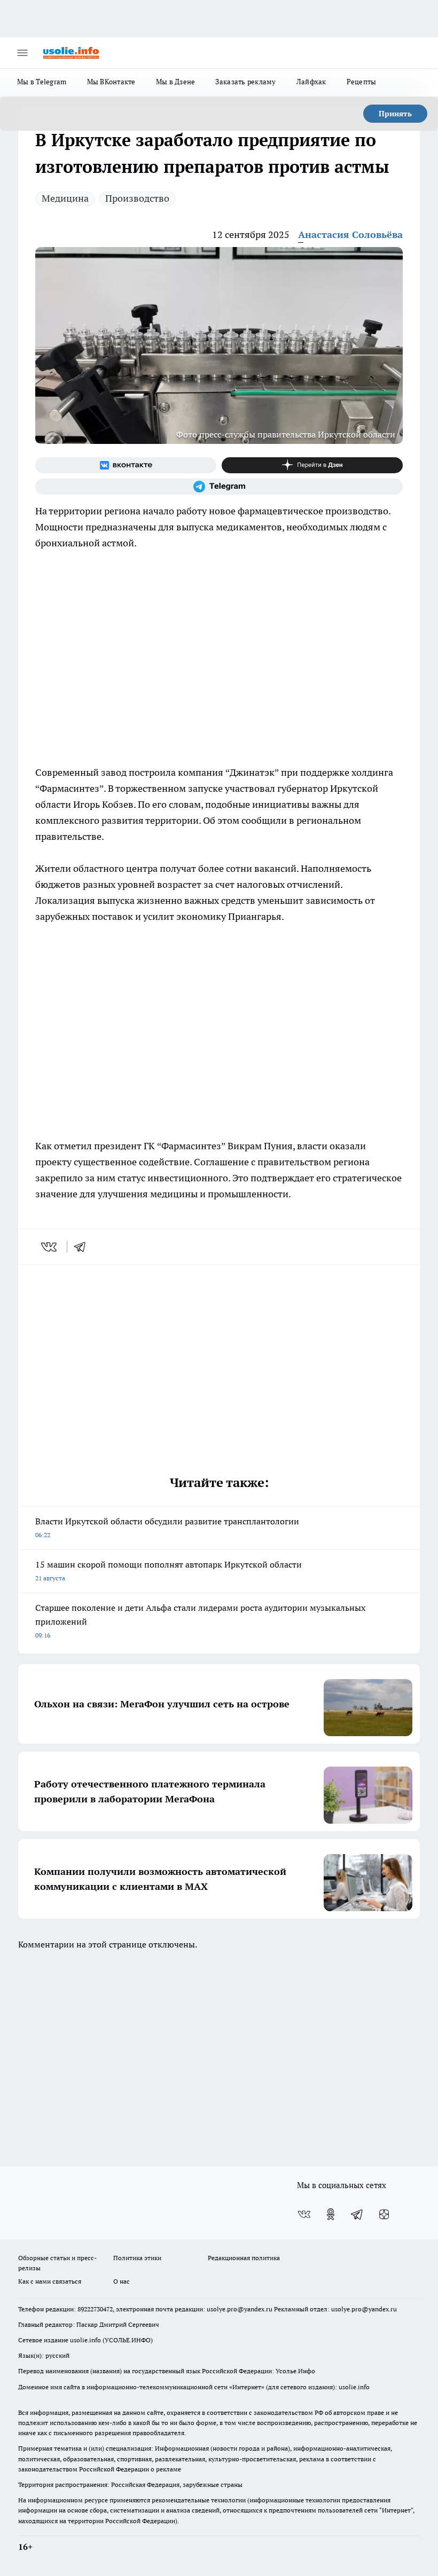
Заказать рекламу (245, 82)
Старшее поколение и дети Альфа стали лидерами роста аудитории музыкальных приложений (200, 1621)
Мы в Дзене (176, 82)
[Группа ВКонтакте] (126, 465)
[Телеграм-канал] (219, 487)
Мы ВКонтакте (111, 82)
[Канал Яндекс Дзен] (312, 465)
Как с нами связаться (50, 2281)
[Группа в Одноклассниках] (331, 2214)
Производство (137, 198)
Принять (395, 114)
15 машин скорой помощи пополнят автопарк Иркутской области (169, 1571)
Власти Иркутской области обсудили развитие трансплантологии (167, 1527)
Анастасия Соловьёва (350, 234)
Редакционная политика (244, 2258)
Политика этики (137, 2258)
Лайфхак (311, 82)
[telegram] (83, 1247)
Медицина (65, 198)
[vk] (50, 1247)
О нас (122, 2281)
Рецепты (362, 82)
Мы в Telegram (42, 82)
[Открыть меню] (22, 53)
